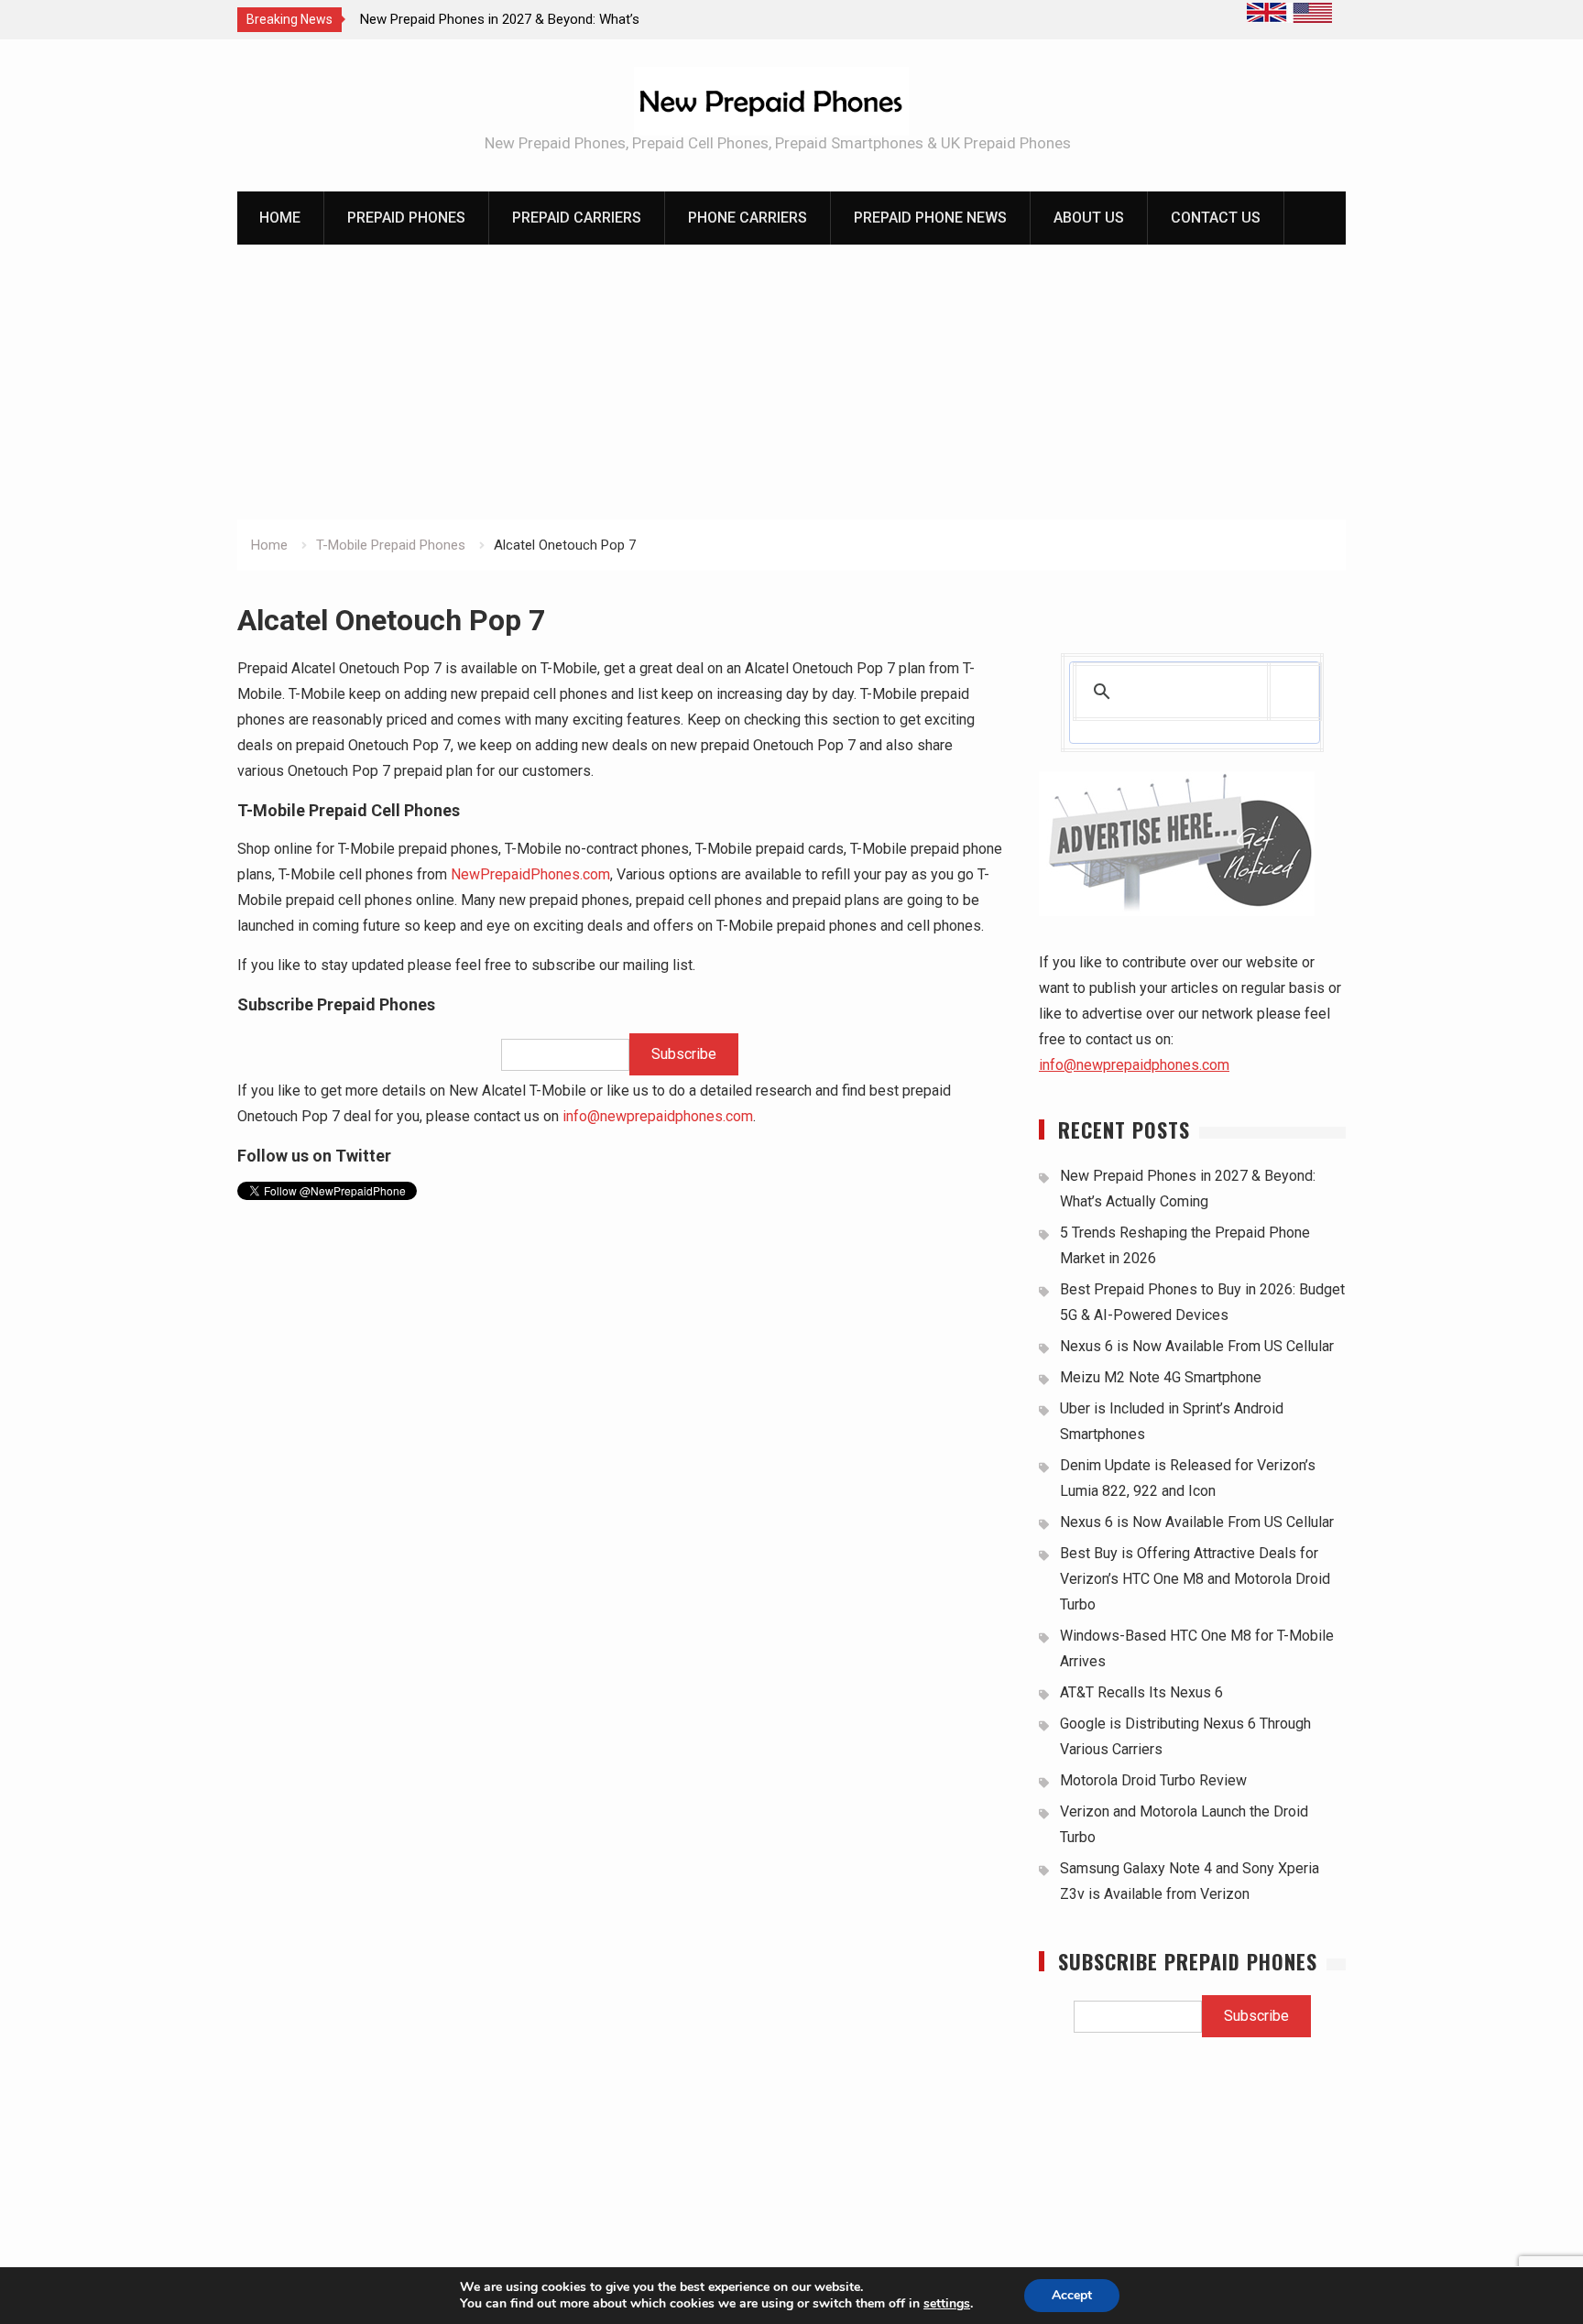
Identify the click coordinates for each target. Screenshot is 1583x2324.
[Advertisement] (791, 382)
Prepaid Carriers (577, 218)
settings (947, 2304)
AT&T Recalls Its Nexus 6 (1141, 1692)
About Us (1089, 218)
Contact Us (1216, 218)
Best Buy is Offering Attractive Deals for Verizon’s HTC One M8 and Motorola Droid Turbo (1195, 1579)
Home (280, 218)
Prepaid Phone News (930, 218)
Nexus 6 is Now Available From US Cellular (1197, 1346)
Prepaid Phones (406, 218)
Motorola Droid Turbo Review (1153, 1780)
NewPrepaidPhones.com (530, 874)
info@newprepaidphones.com (658, 1116)
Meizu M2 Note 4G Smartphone (1161, 1377)
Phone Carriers (748, 218)
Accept (1072, 2295)
